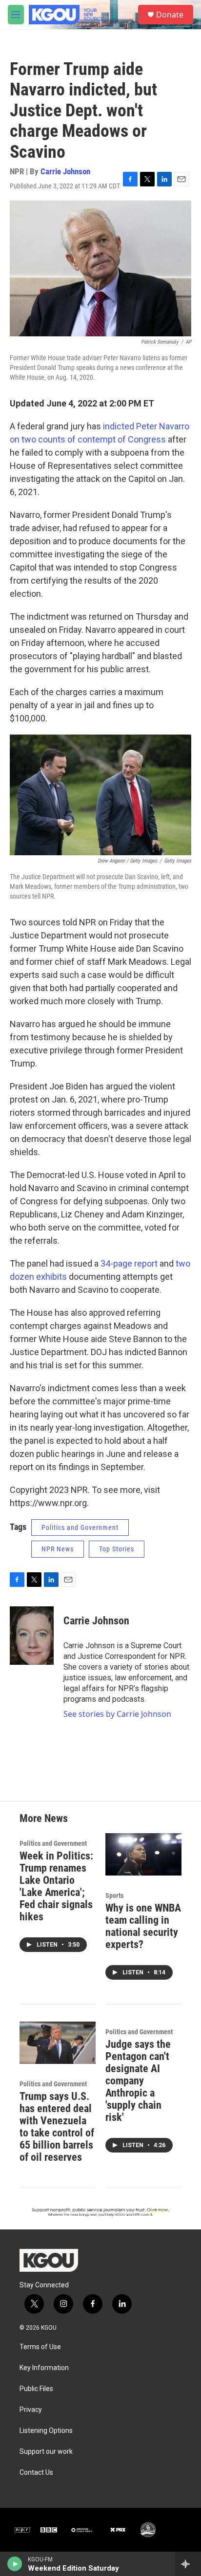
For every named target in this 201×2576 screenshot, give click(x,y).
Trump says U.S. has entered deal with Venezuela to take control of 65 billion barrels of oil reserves (57, 2127)
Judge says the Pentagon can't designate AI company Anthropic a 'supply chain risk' (138, 2081)
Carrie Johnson (65, 171)
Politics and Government (80, 1527)
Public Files (36, 2389)
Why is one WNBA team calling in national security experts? (143, 1926)
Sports (114, 1895)
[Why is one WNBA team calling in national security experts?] (143, 1854)
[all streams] (188, 2564)
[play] (15, 2564)
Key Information (44, 2368)
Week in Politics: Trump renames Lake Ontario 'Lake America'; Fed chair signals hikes (56, 1886)
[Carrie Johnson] (32, 1636)
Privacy (31, 2410)
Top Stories (117, 1549)
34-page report (129, 1263)
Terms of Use (40, 2347)
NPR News (58, 1549)
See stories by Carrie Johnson (117, 1714)
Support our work (46, 2452)
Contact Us (36, 2473)
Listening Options (46, 2431)
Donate (170, 15)
